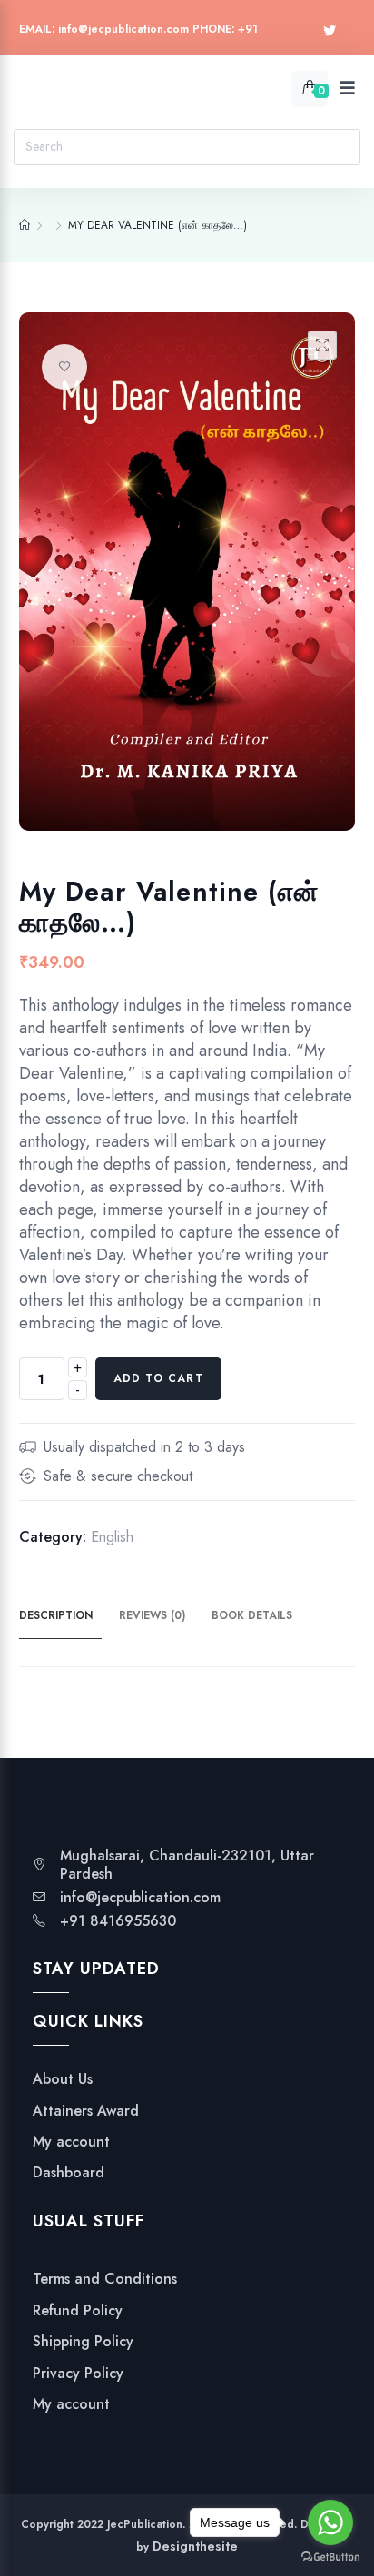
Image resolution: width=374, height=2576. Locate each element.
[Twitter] (330, 31)
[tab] (67, 1616)
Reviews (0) (152, 1615)
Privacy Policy (78, 2374)
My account (71, 2142)
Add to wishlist (64, 367)
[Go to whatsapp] (330, 2522)
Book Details (252, 1615)
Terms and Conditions (105, 2279)
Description (56, 1615)
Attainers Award (86, 2111)
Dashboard (69, 2173)
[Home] (25, 225)
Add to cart (158, 1378)
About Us (63, 2079)
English (112, 1537)
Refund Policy (78, 2311)
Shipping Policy (83, 2342)
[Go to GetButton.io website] (330, 2557)
